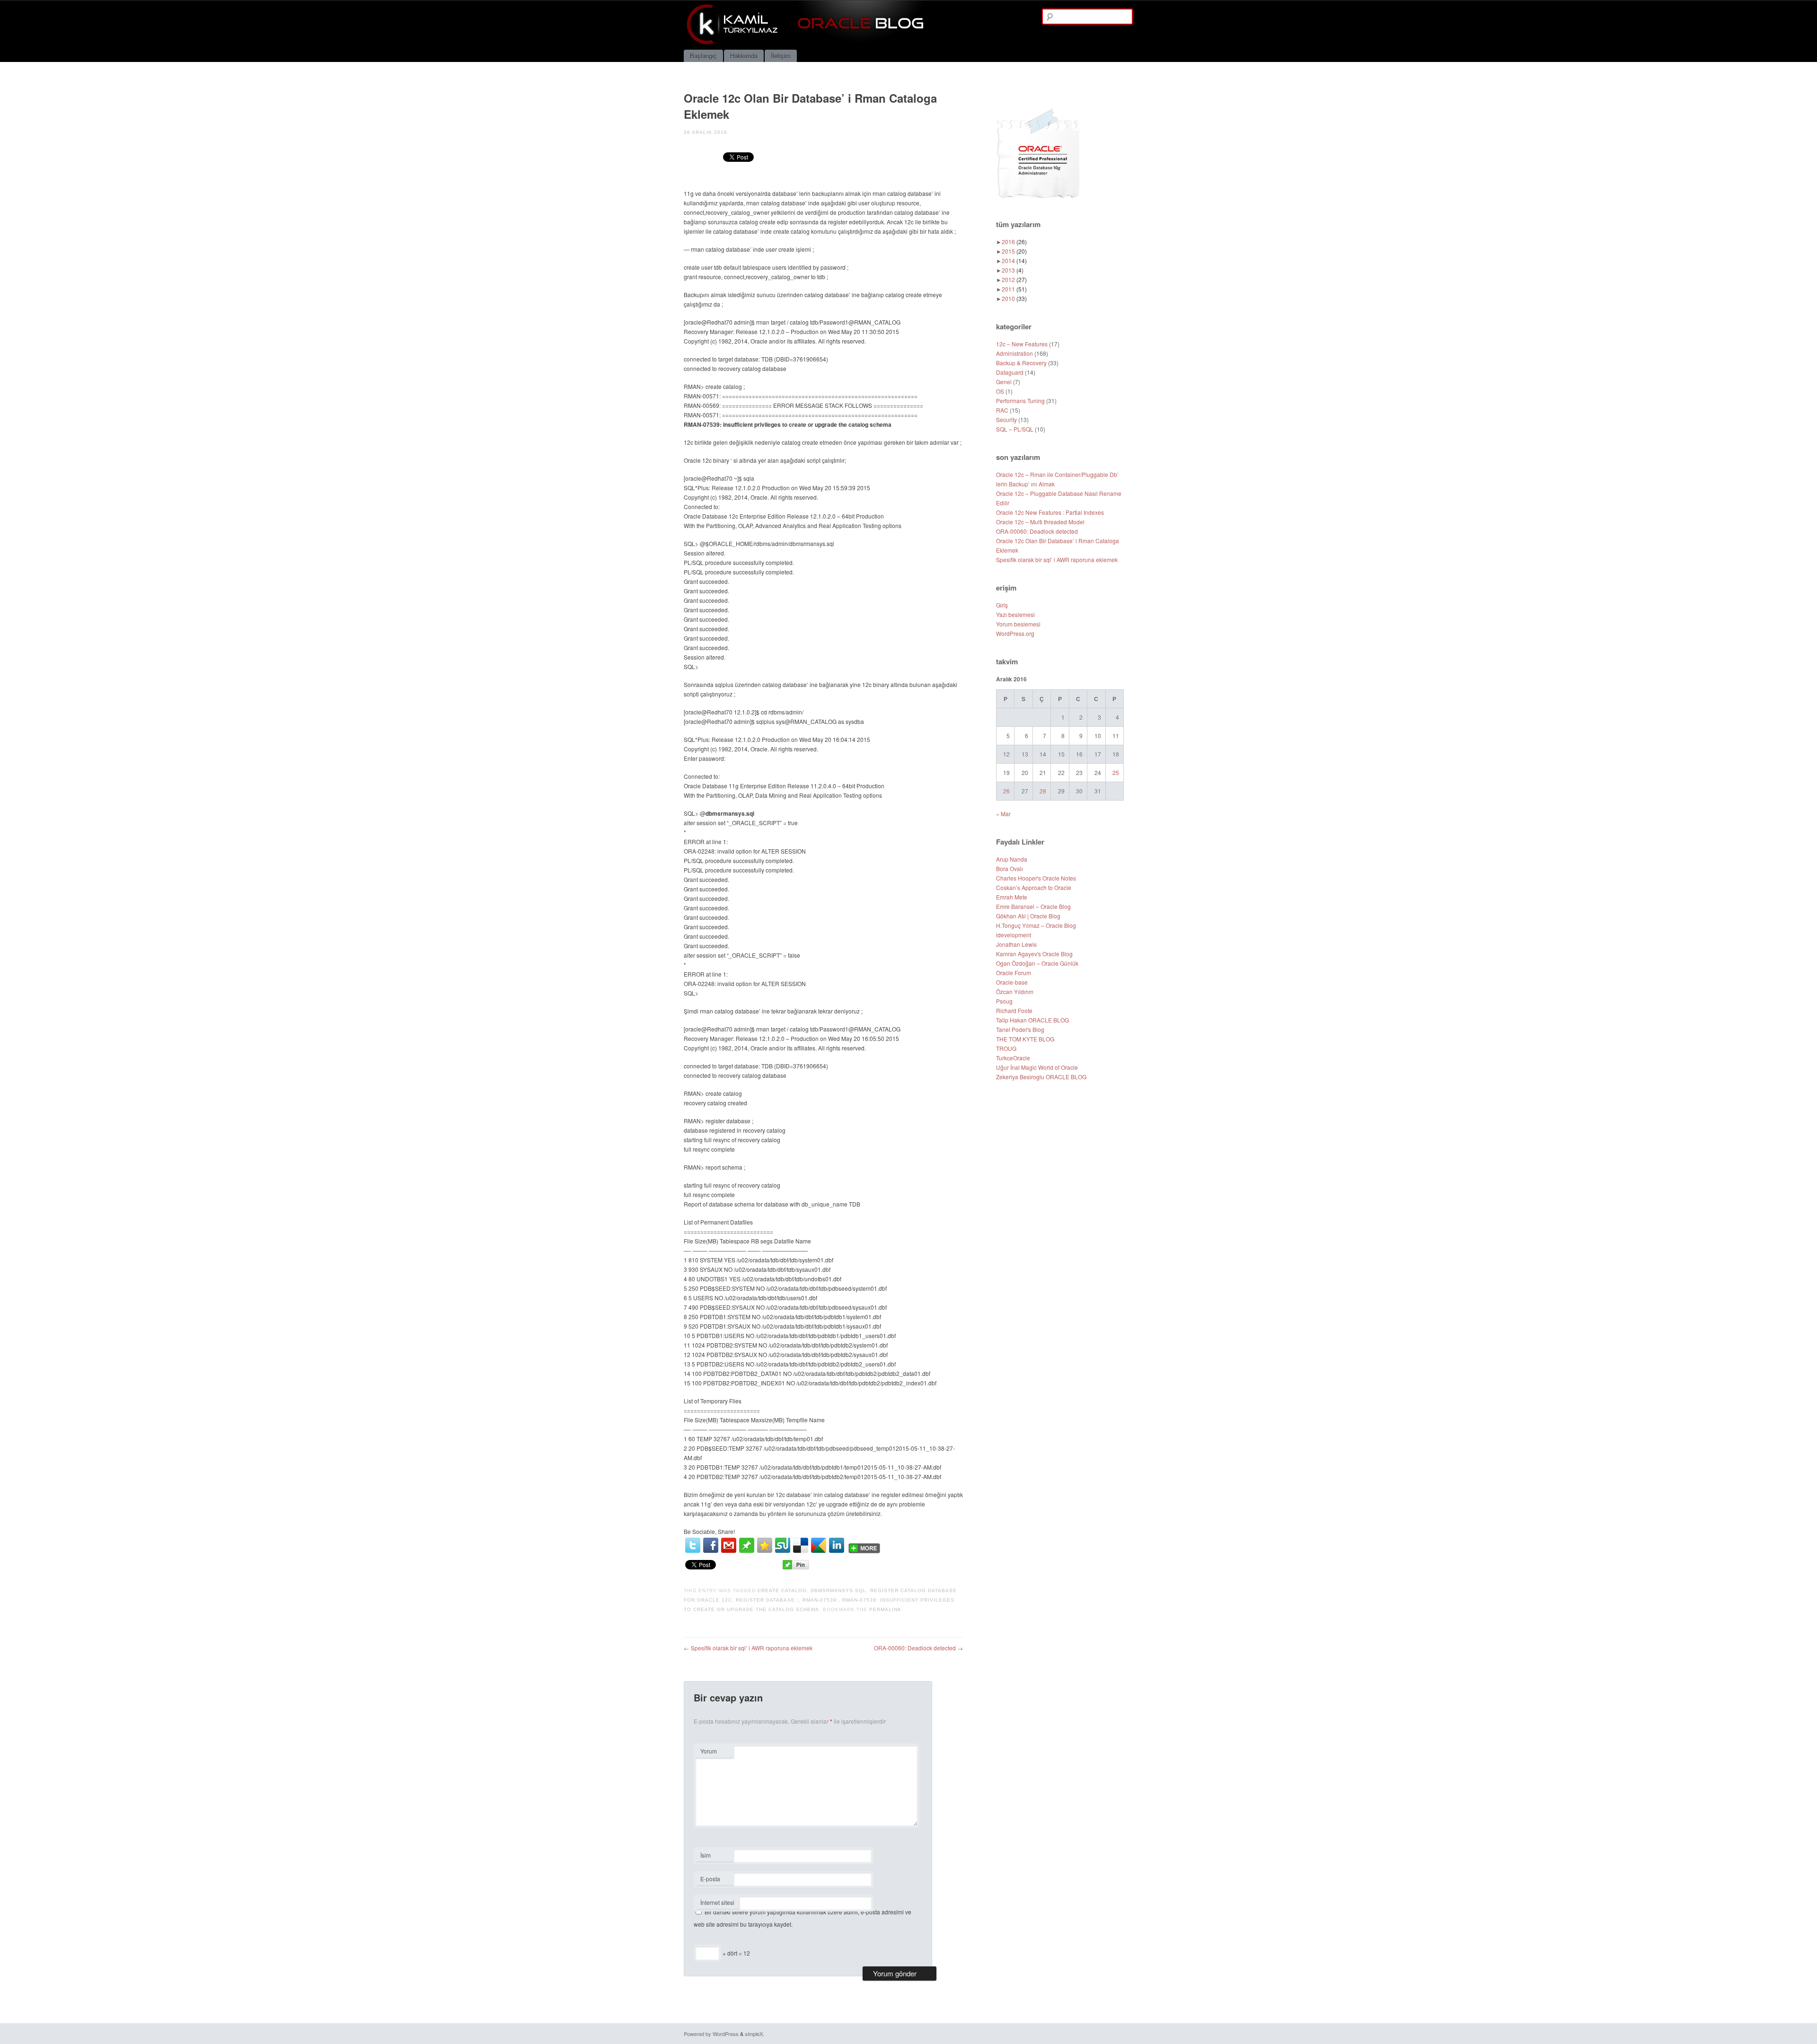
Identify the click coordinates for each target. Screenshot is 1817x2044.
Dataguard (1010, 372)
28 (1043, 791)
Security (1006, 419)
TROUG (1006, 1048)
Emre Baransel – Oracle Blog (1033, 906)
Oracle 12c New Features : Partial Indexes (1050, 512)
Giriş (1002, 605)
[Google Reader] (819, 1545)
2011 (1014, 289)
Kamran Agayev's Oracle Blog (1034, 954)
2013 (1013, 270)
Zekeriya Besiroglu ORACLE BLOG (1041, 1077)
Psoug (1004, 1001)
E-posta (714, 1880)
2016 (1014, 242)
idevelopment (1014, 935)
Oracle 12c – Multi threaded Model (1040, 522)
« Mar (1003, 814)
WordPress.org (1015, 633)
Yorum (709, 1751)
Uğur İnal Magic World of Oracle (1037, 1067)
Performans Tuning (1020, 401)
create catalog (782, 1590)
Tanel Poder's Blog (1020, 1029)
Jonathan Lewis (1016, 944)
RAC (1002, 410)
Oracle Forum (1014, 973)
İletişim (781, 56)
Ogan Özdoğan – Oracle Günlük (1037, 963)
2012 (1014, 279)
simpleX (754, 2034)
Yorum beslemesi (1018, 624)
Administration (1014, 353)
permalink (885, 1609)
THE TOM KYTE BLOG (1025, 1039)
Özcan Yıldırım (1015, 991)
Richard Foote (1014, 1010)
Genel (1004, 382)
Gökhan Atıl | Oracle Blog (1028, 916)
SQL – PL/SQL (1015, 429)
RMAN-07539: (820, 1600)
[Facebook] (711, 1545)
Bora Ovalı (1010, 868)
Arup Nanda (1012, 859)
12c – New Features (1022, 344)
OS (1000, 391)
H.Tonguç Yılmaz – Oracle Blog (1036, 925)
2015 (1014, 251)
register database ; (767, 1600)
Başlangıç (703, 56)
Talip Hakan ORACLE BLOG (1032, 1020)
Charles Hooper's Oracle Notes (1036, 878)
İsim (714, 1856)
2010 (1014, 298)
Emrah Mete (1012, 897)
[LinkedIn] (837, 1545)
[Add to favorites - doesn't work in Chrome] (765, 1545)
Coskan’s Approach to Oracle (1034, 887)
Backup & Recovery (1021, 363)
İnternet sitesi (717, 1902)
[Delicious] (801, 1545)
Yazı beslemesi (1015, 614)
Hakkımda (744, 56)
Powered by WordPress (711, 2034)
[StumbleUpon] (783, 1545)
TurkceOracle (1013, 1058)
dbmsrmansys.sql (838, 1590)
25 (1116, 772)
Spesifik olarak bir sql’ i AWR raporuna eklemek (748, 1648)
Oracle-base (1012, 982)
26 (1006, 791)
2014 (1014, 260)
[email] (729, 1545)
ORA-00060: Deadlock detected (918, 1648)
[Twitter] (693, 1545)
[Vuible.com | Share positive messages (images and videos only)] (747, 1550)
